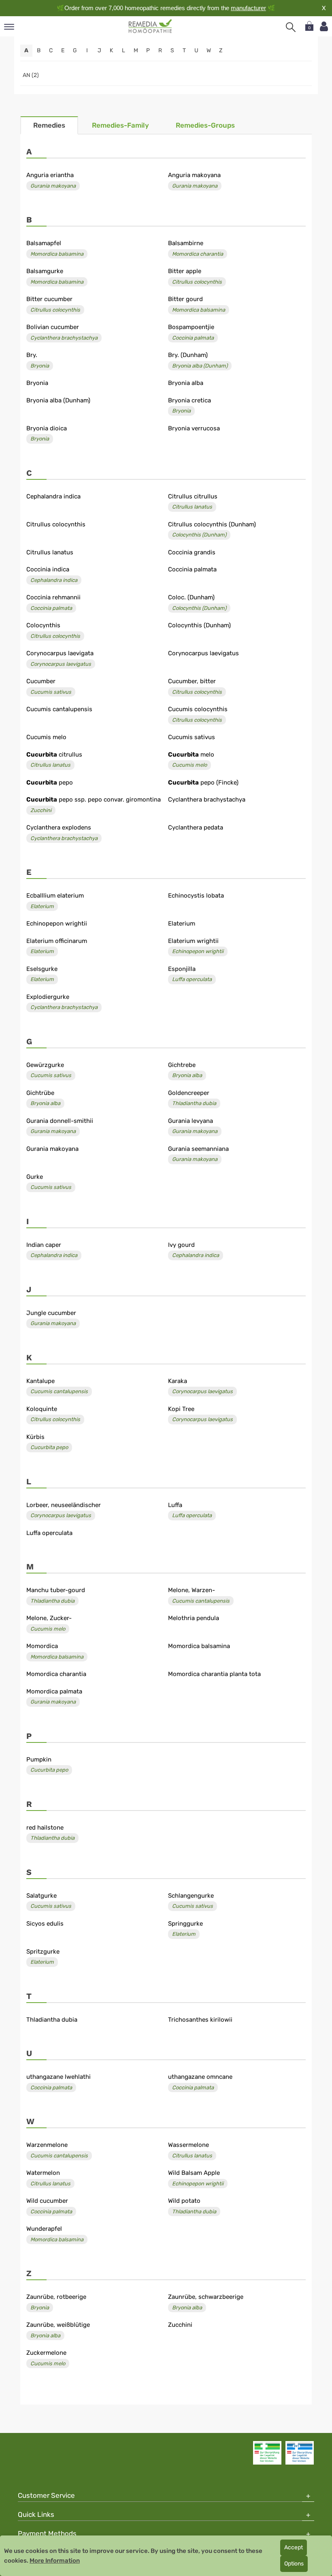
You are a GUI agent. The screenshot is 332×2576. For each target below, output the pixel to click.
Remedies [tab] (49, 125)
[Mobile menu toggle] (9, 27)
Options (294, 2564)
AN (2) (31, 75)
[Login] (324, 27)
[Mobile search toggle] (291, 27)
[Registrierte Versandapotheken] (267, 2453)
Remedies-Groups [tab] (205, 125)
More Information (55, 2561)
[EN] (150, 26)
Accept (294, 2547)
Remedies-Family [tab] (120, 125)
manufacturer (248, 8)
